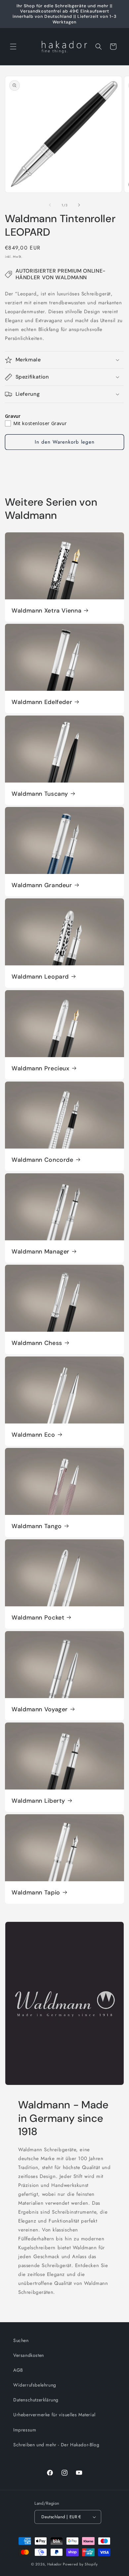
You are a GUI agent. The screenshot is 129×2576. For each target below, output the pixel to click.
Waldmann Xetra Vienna (46, 610)
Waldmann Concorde (43, 1160)
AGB (18, 2370)
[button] (13, 47)
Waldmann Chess (37, 1343)
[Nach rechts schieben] (79, 205)
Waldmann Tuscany (40, 794)
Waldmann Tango (37, 1526)
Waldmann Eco (33, 1435)
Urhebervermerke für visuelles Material (54, 2415)
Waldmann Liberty (38, 1801)
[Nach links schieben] (50, 205)
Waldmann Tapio (36, 1892)
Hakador (55, 2564)
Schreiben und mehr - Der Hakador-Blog (56, 2445)
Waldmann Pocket (38, 1618)
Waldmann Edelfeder (42, 702)
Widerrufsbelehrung (35, 2385)
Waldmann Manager (41, 1251)
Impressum (25, 2430)
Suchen (21, 2340)
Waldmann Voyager (40, 1709)
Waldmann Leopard (40, 977)
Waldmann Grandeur (42, 885)
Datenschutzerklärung (36, 2400)
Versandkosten (29, 2355)
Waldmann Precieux (41, 1068)
